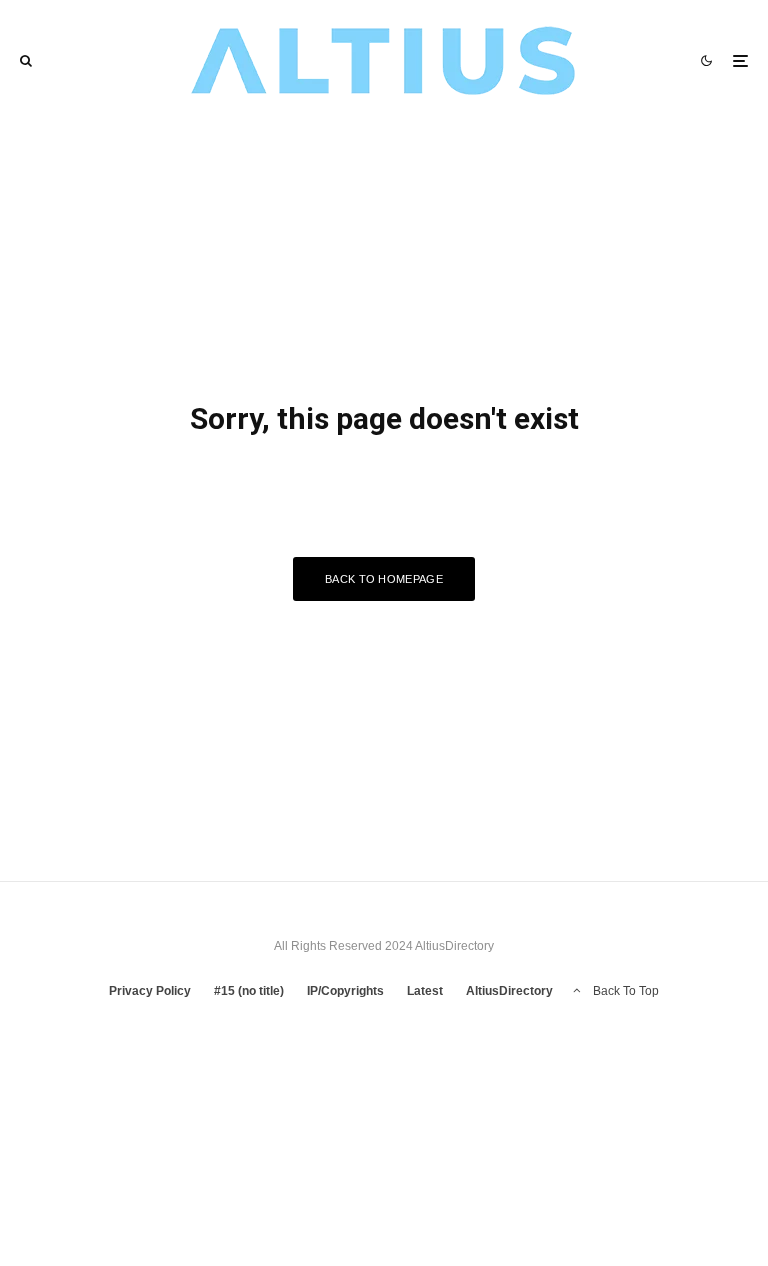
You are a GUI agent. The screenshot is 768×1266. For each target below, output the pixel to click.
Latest (425, 991)
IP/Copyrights (345, 991)
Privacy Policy (150, 991)
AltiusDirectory (509, 991)
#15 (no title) (249, 991)
